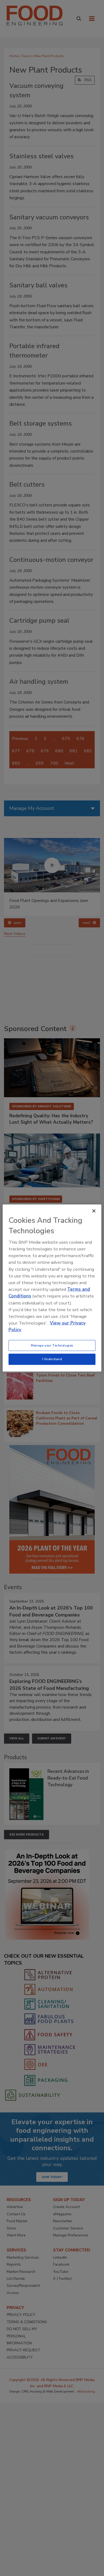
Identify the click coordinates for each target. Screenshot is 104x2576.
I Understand (52, 1359)
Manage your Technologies (52, 1345)
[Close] (94, 1211)
